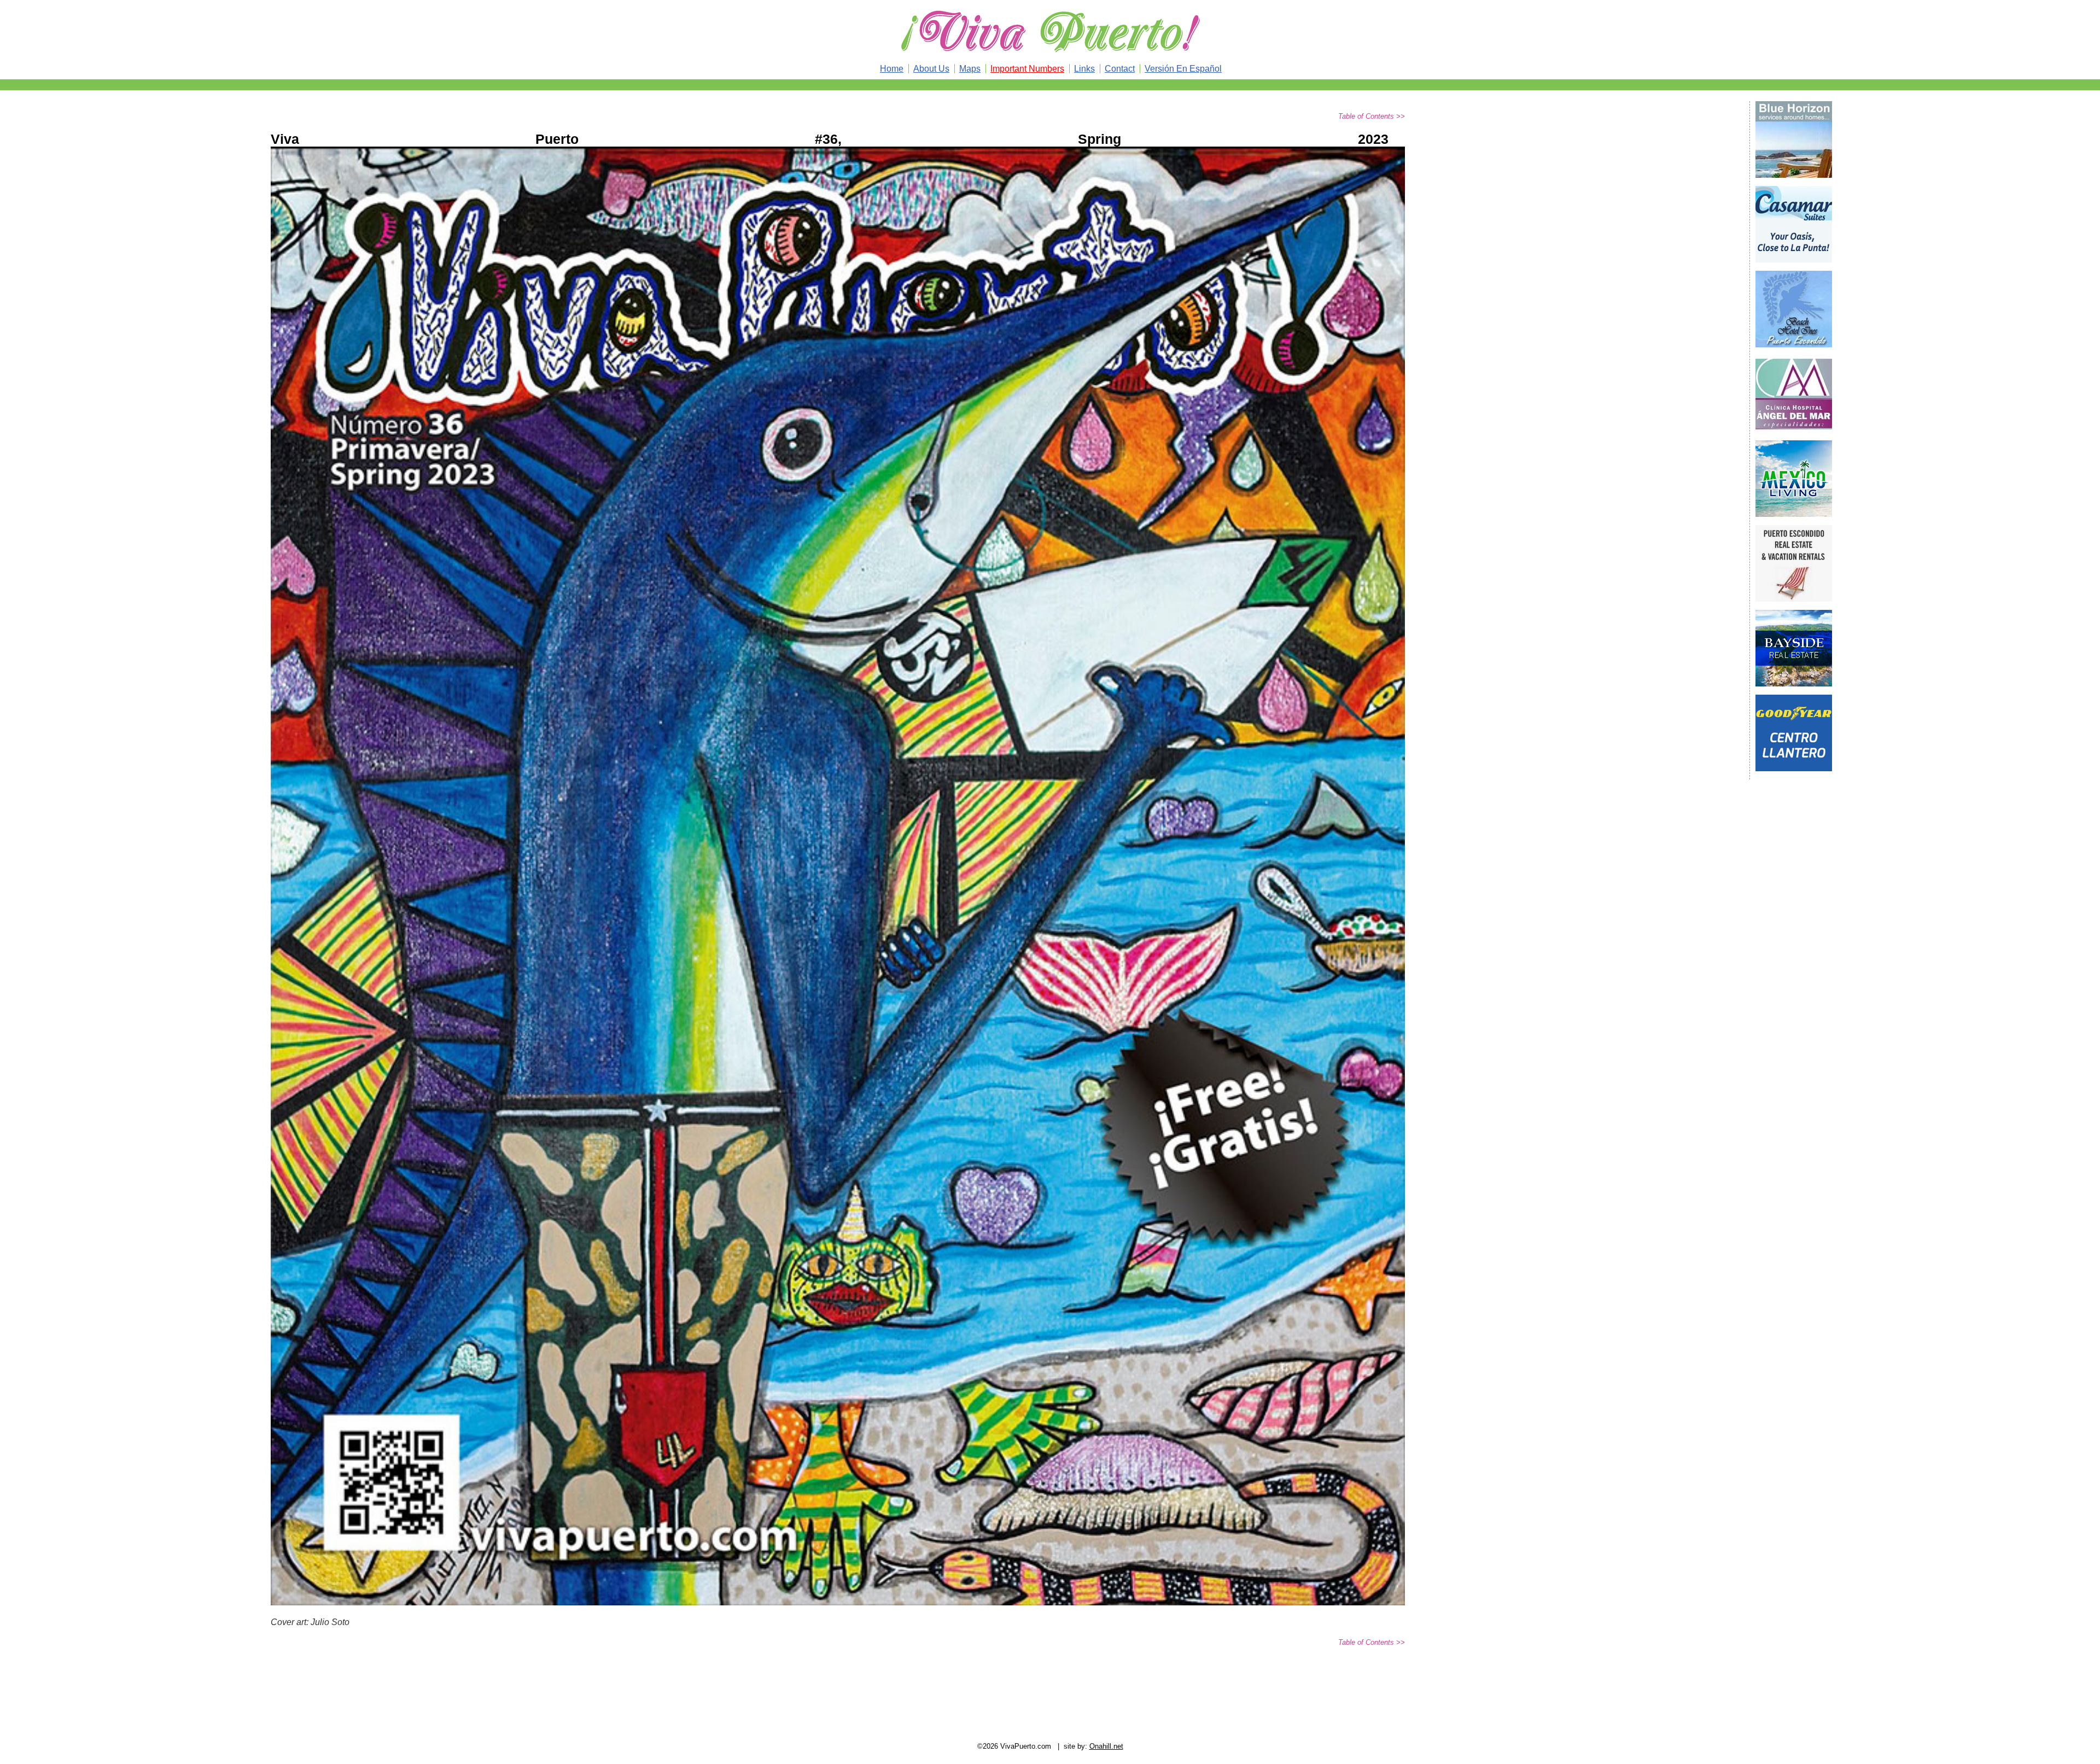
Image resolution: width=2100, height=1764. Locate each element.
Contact (1120, 69)
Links (1084, 69)
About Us (931, 69)
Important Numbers (1027, 69)
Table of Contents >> (1372, 116)
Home (892, 69)
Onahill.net (1106, 1746)
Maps (970, 69)
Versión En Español (1183, 69)
